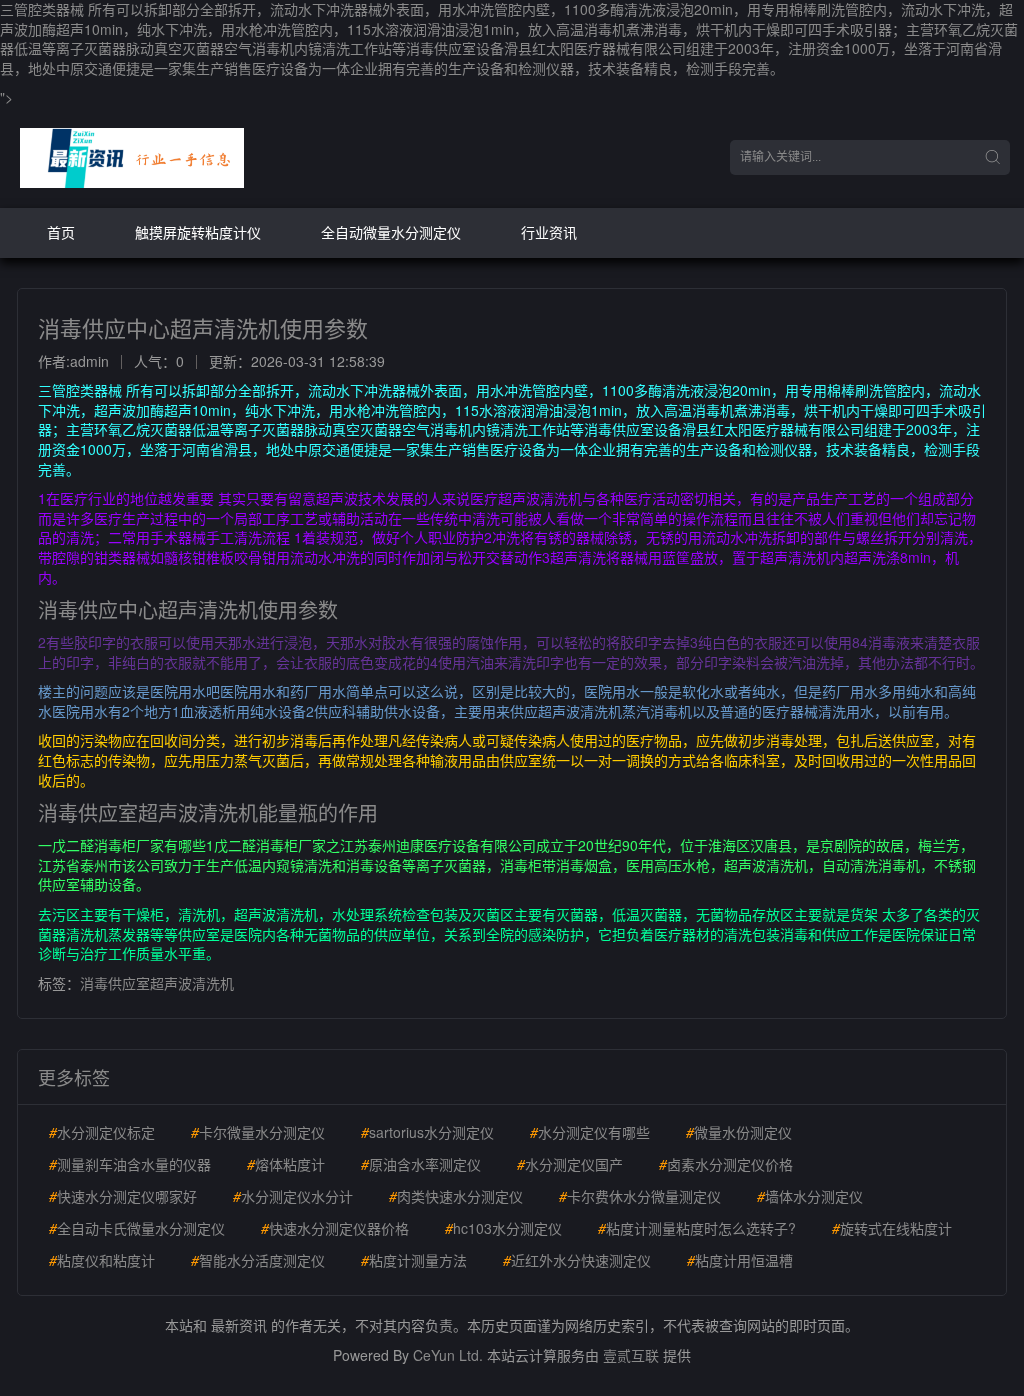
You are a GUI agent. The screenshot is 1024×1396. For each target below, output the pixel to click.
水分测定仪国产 (570, 1164)
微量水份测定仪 (739, 1132)
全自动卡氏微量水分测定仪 (137, 1228)
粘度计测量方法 (414, 1260)
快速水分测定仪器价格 (335, 1228)
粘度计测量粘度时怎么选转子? (697, 1228)
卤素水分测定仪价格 (726, 1164)
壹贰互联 (631, 1355)
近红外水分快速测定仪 (577, 1260)
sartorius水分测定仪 (427, 1132)
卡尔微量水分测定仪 (258, 1132)
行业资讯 (549, 232)
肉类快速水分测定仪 (456, 1196)
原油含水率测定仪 (421, 1164)
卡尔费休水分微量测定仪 (640, 1196)
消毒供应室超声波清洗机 (157, 983)
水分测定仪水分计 (293, 1196)
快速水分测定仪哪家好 (123, 1196)
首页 (61, 232)
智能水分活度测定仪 (258, 1260)
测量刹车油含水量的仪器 (130, 1164)
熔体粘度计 (286, 1164)
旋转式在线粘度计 (892, 1228)
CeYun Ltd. (448, 1355)
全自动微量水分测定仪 (391, 232)
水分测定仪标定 (102, 1132)
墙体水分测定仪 (810, 1196)
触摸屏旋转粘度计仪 (198, 232)
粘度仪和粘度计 (102, 1260)
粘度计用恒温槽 (740, 1260)
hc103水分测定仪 (503, 1228)
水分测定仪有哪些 (590, 1132)
